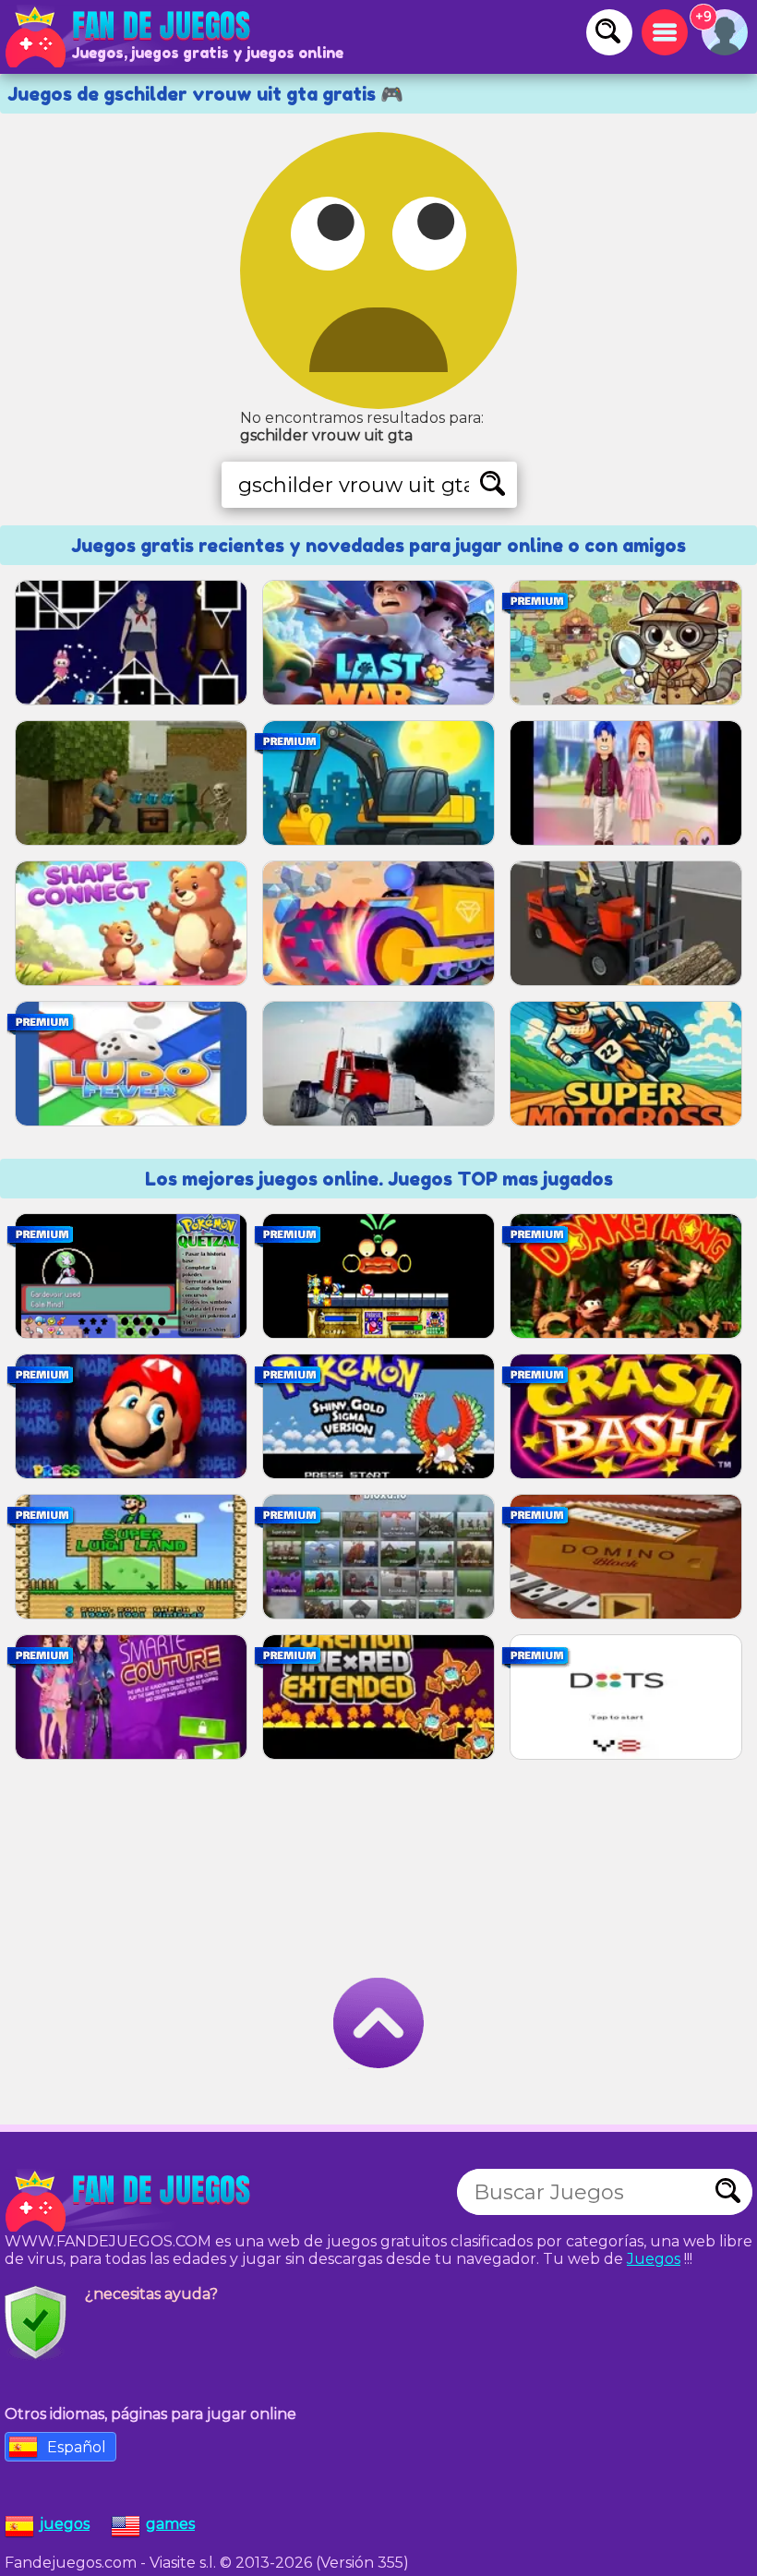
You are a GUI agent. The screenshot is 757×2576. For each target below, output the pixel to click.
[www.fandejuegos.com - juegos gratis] (129, 2201)
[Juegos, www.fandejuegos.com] (129, 37)
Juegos (654, 2259)
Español (77, 2447)
